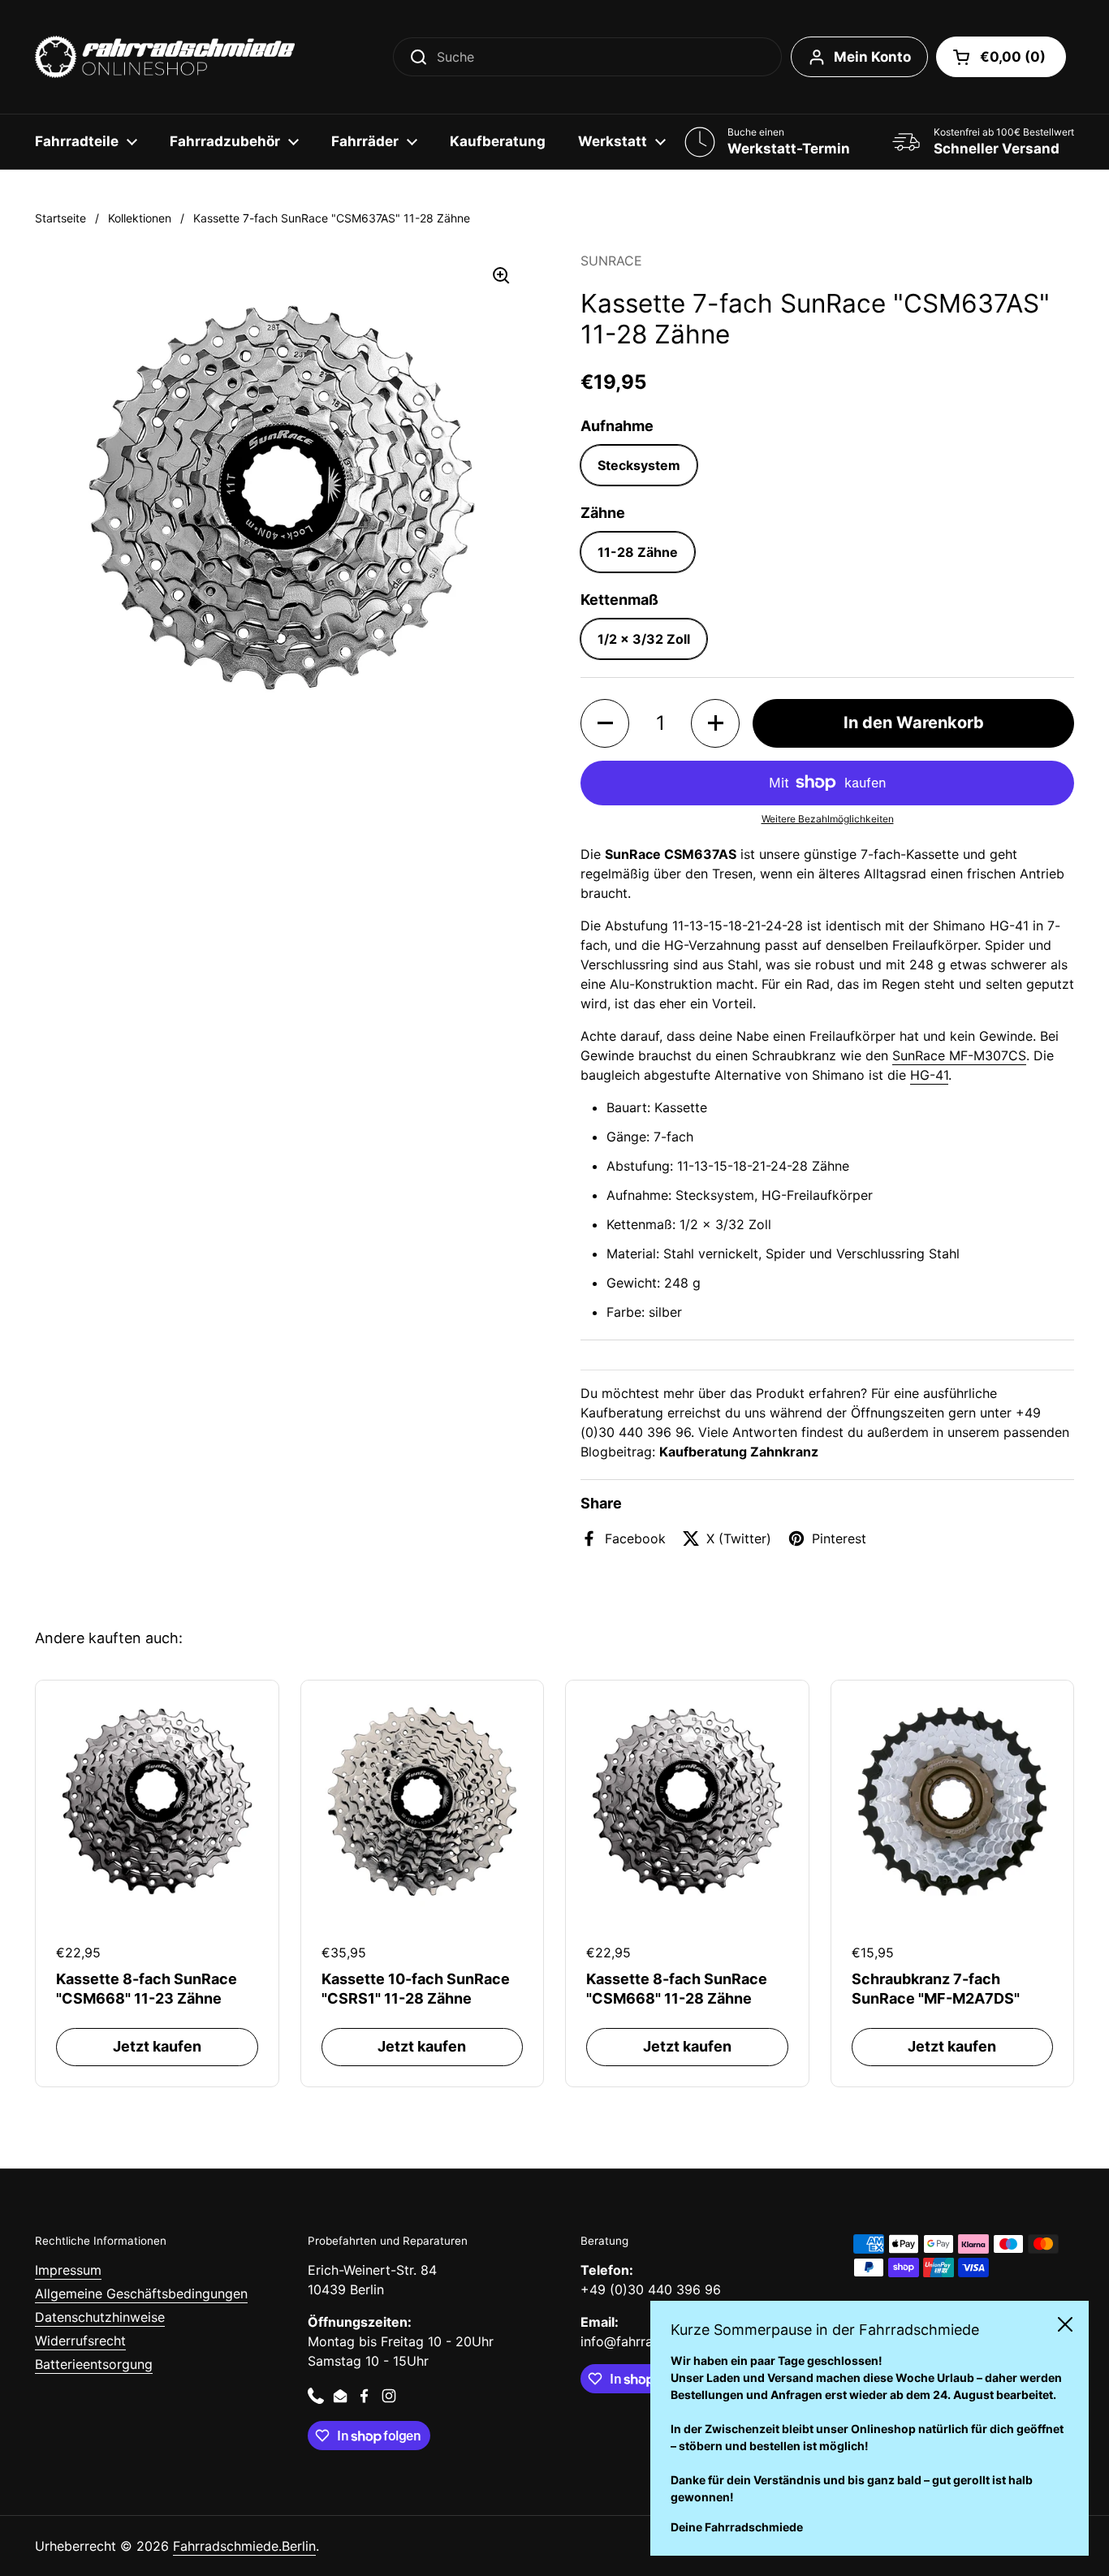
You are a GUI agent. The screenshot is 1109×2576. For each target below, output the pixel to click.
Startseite (60, 218)
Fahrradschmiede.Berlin (244, 2546)
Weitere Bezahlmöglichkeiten (828, 819)
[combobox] (587, 57)
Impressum (68, 2270)
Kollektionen (140, 218)
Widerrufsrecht (80, 2341)
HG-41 (929, 1075)
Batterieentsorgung (94, 2364)
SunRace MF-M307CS (959, 1055)
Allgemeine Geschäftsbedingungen (141, 2293)
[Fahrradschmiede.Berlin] (165, 57)
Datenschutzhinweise (100, 2317)
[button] (1001, 57)
